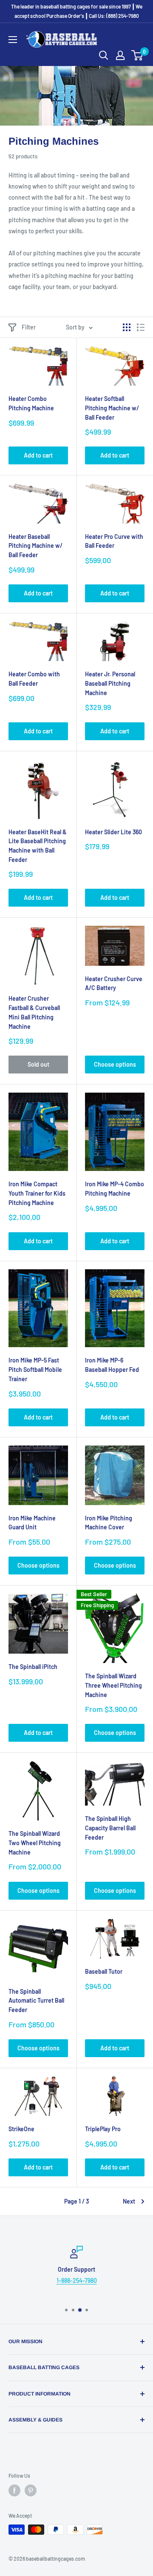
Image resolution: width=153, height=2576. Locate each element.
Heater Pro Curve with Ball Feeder (114, 541)
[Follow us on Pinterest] (31, 2490)
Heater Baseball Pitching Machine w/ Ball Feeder (35, 546)
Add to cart (38, 455)
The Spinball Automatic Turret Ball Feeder (36, 2001)
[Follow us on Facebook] (14, 2490)
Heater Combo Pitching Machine (31, 403)
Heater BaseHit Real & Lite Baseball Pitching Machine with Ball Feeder (38, 846)
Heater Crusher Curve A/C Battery (114, 983)
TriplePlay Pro (103, 2129)
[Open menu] (13, 40)
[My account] (120, 55)
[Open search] (104, 55)
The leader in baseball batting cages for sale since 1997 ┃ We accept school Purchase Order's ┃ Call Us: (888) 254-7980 (77, 11)
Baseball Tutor (104, 1971)
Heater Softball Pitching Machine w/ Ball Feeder (112, 408)
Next (129, 2201)
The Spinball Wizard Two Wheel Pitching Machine (35, 1843)
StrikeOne (21, 2129)
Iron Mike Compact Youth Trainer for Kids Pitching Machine (37, 1193)
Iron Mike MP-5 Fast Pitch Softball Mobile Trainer (35, 1369)
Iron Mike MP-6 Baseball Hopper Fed (112, 1365)
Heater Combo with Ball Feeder (34, 679)
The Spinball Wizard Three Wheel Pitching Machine (113, 1685)
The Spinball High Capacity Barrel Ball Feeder (110, 1828)
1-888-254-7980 (77, 2281)
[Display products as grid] (127, 327)
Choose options (115, 1064)
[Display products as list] (141, 327)
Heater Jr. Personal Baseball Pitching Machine (110, 683)
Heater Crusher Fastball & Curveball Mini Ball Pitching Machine (34, 1012)
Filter (29, 327)
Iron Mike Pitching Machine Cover (109, 1523)
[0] (137, 55)
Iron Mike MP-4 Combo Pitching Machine (115, 1189)
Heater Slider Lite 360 (113, 832)
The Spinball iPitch (33, 1667)
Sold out (38, 1064)
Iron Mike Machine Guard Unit (32, 1523)
